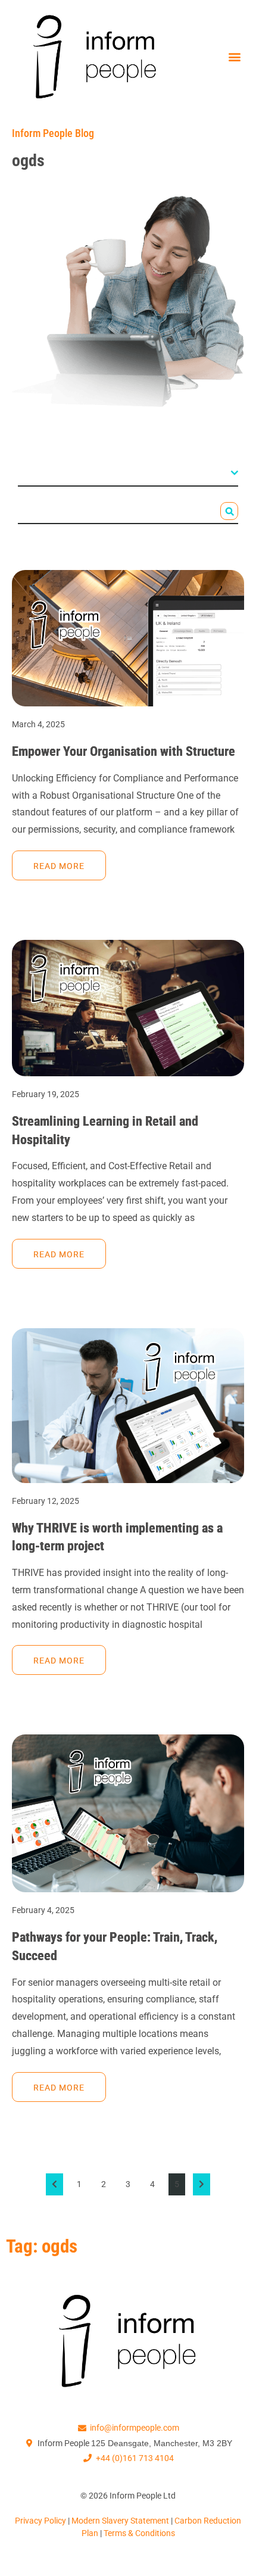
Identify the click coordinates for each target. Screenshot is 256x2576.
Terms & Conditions (139, 2533)
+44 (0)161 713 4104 (135, 2458)
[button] (234, 57)
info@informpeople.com (135, 2428)
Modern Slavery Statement (121, 2521)
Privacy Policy (41, 2521)
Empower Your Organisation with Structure (124, 751)
